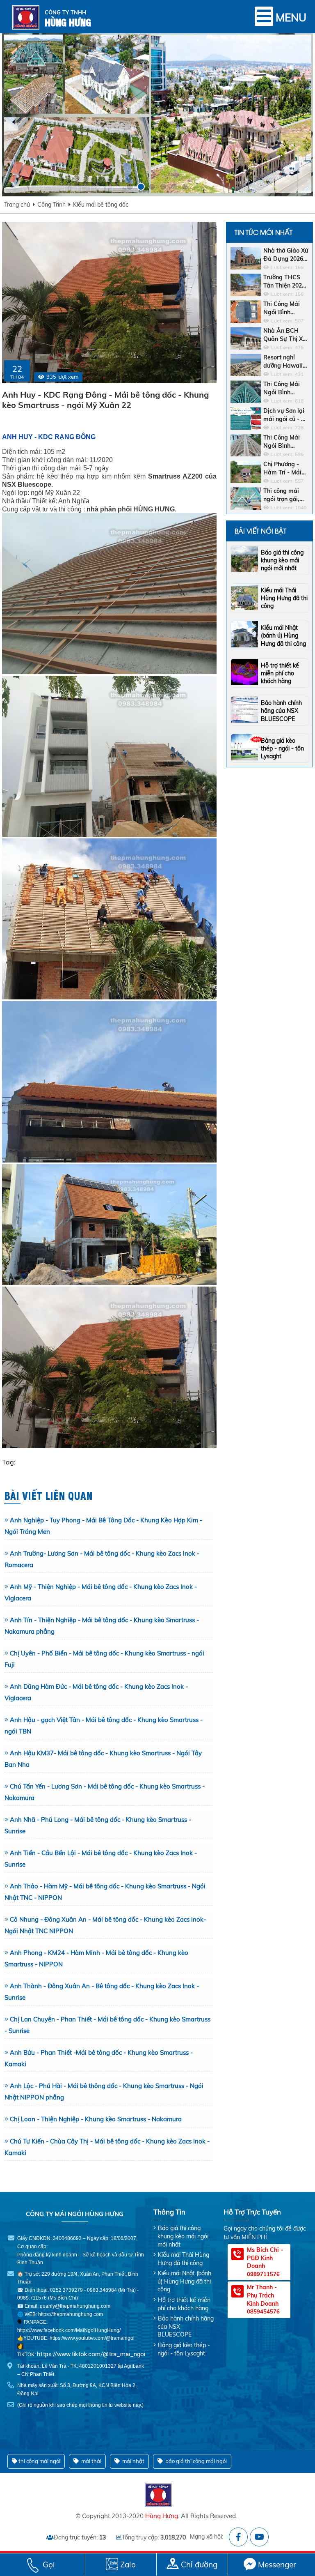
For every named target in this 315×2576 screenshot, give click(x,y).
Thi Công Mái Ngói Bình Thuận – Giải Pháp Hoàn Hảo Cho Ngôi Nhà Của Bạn (285, 388)
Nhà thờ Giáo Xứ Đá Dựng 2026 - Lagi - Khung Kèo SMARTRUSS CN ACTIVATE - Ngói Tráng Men (286, 255)
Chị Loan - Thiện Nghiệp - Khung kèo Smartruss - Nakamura (96, 2119)
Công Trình (51, 205)
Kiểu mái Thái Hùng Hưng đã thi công (284, 598)
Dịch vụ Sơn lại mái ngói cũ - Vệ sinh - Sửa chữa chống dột (286, 415)
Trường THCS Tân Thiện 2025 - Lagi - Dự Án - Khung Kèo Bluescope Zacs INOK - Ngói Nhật (285, 282)
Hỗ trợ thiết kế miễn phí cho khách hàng (280, 673)
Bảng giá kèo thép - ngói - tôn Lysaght (282, 748)
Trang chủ (17, 205)
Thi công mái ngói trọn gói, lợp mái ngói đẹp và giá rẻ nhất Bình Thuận (286, 495)
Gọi (49, 2564)
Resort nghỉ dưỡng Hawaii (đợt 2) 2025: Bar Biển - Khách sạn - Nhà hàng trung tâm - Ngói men (285, 362)
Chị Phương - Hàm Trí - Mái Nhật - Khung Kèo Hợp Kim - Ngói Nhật (283, 468)
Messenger (277, 2564)
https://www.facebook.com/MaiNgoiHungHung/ (69, 2330)
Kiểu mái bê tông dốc (101, 205)
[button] (130, 187)
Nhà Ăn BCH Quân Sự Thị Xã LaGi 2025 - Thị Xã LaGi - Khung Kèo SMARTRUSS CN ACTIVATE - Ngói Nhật (286, 335)
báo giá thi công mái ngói (195, 2461)
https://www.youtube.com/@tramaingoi (92, 2338)
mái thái (91, 2461)
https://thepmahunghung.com (71, 2314)
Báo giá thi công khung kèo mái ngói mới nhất (282, 560)
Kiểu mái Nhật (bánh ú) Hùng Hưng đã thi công (283, 635)
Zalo (128, 2564)
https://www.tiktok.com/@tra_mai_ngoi (91, 2354)
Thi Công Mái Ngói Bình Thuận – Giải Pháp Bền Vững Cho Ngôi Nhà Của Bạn (285, 308)
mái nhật (133, 2461)
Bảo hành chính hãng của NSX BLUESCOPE (281, 711)
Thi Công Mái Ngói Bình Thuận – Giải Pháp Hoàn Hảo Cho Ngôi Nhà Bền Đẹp (285, 442)
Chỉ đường (199, 2564)
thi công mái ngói (39, 2461)
